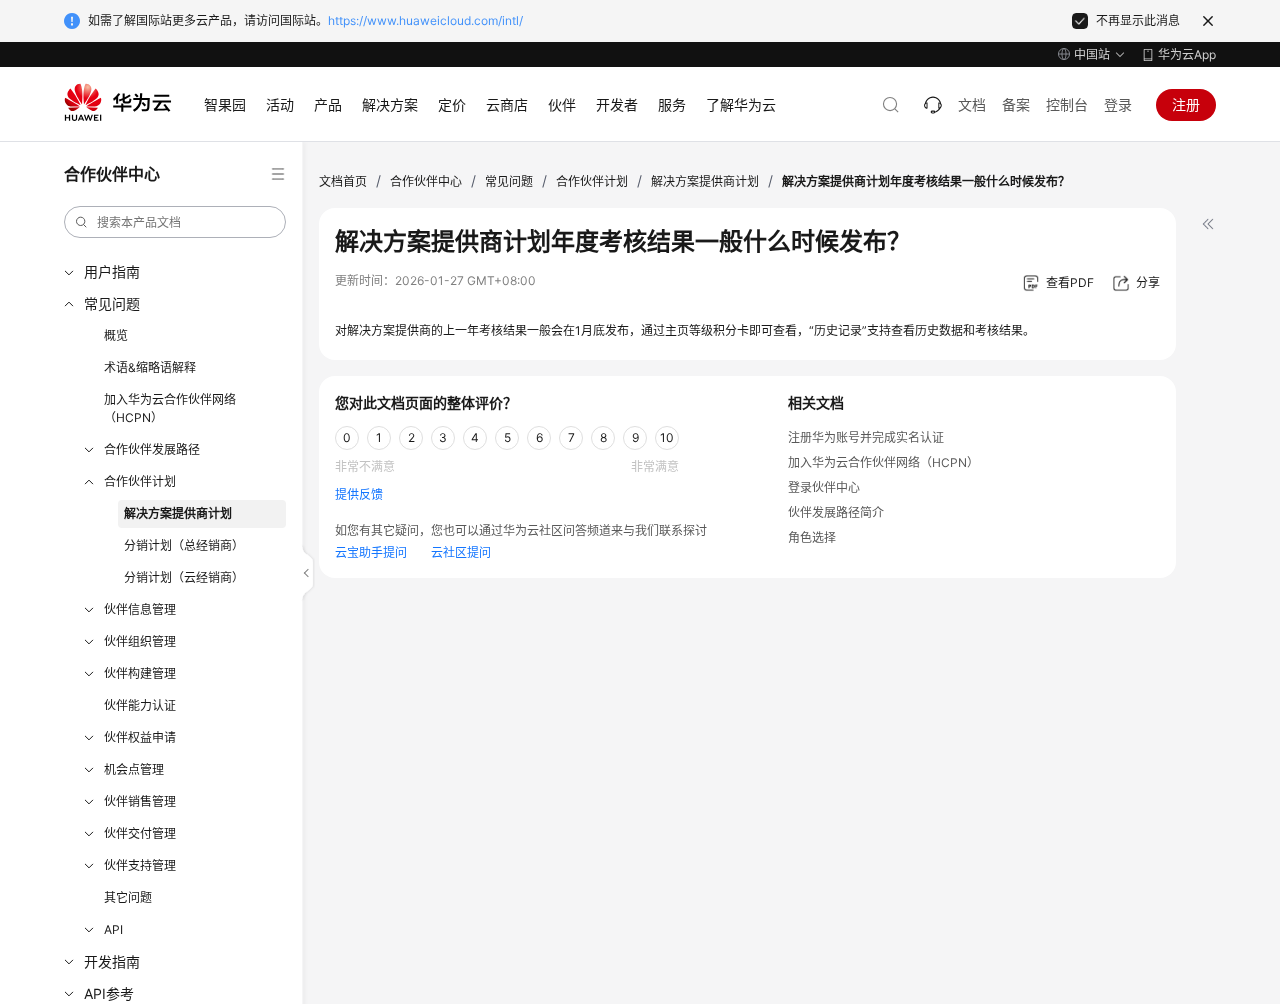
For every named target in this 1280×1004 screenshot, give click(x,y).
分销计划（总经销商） (184, 545)
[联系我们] (933, 105)
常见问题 (112, 303)
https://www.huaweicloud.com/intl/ (425, 20)
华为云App (1187, 54)
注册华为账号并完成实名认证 (866, 437)
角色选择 (812, 537)
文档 (972, 104)
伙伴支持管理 (140, 865)
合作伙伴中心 (426, 181)
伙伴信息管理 (140, 609)
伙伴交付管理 (140, 833)
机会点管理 (134, 769)
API (113, 929)
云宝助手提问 (371, 552)
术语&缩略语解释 (150, 367)
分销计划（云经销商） (184, 577)
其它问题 (128, 897)
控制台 (1067, 104)
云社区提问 (461, 552)
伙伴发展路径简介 (836, 512)
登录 (1118, 104)
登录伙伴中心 (824, 487)
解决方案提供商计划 (178, 513)
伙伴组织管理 (140, 641)
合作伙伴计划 (140, 481)
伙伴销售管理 (140, 801)
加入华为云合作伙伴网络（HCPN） (170, 408)
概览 (116, 335)
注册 (1186, 104)
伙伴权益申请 (140, 737)
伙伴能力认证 (140, 705)
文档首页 (343, 181)
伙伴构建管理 (140, 673)
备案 (1016, 104)
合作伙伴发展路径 (152, 449)
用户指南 (112, 271)
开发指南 (112, 961)
